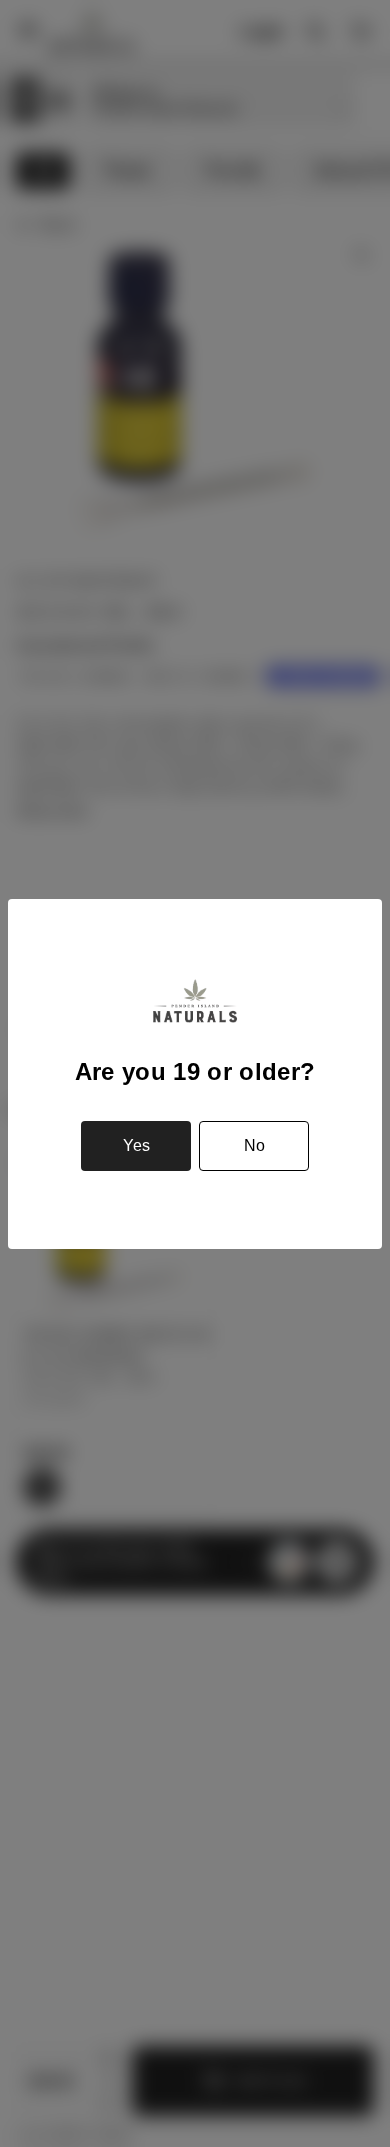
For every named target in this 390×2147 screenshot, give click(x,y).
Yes (136, 1145)
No (254, 1145)
